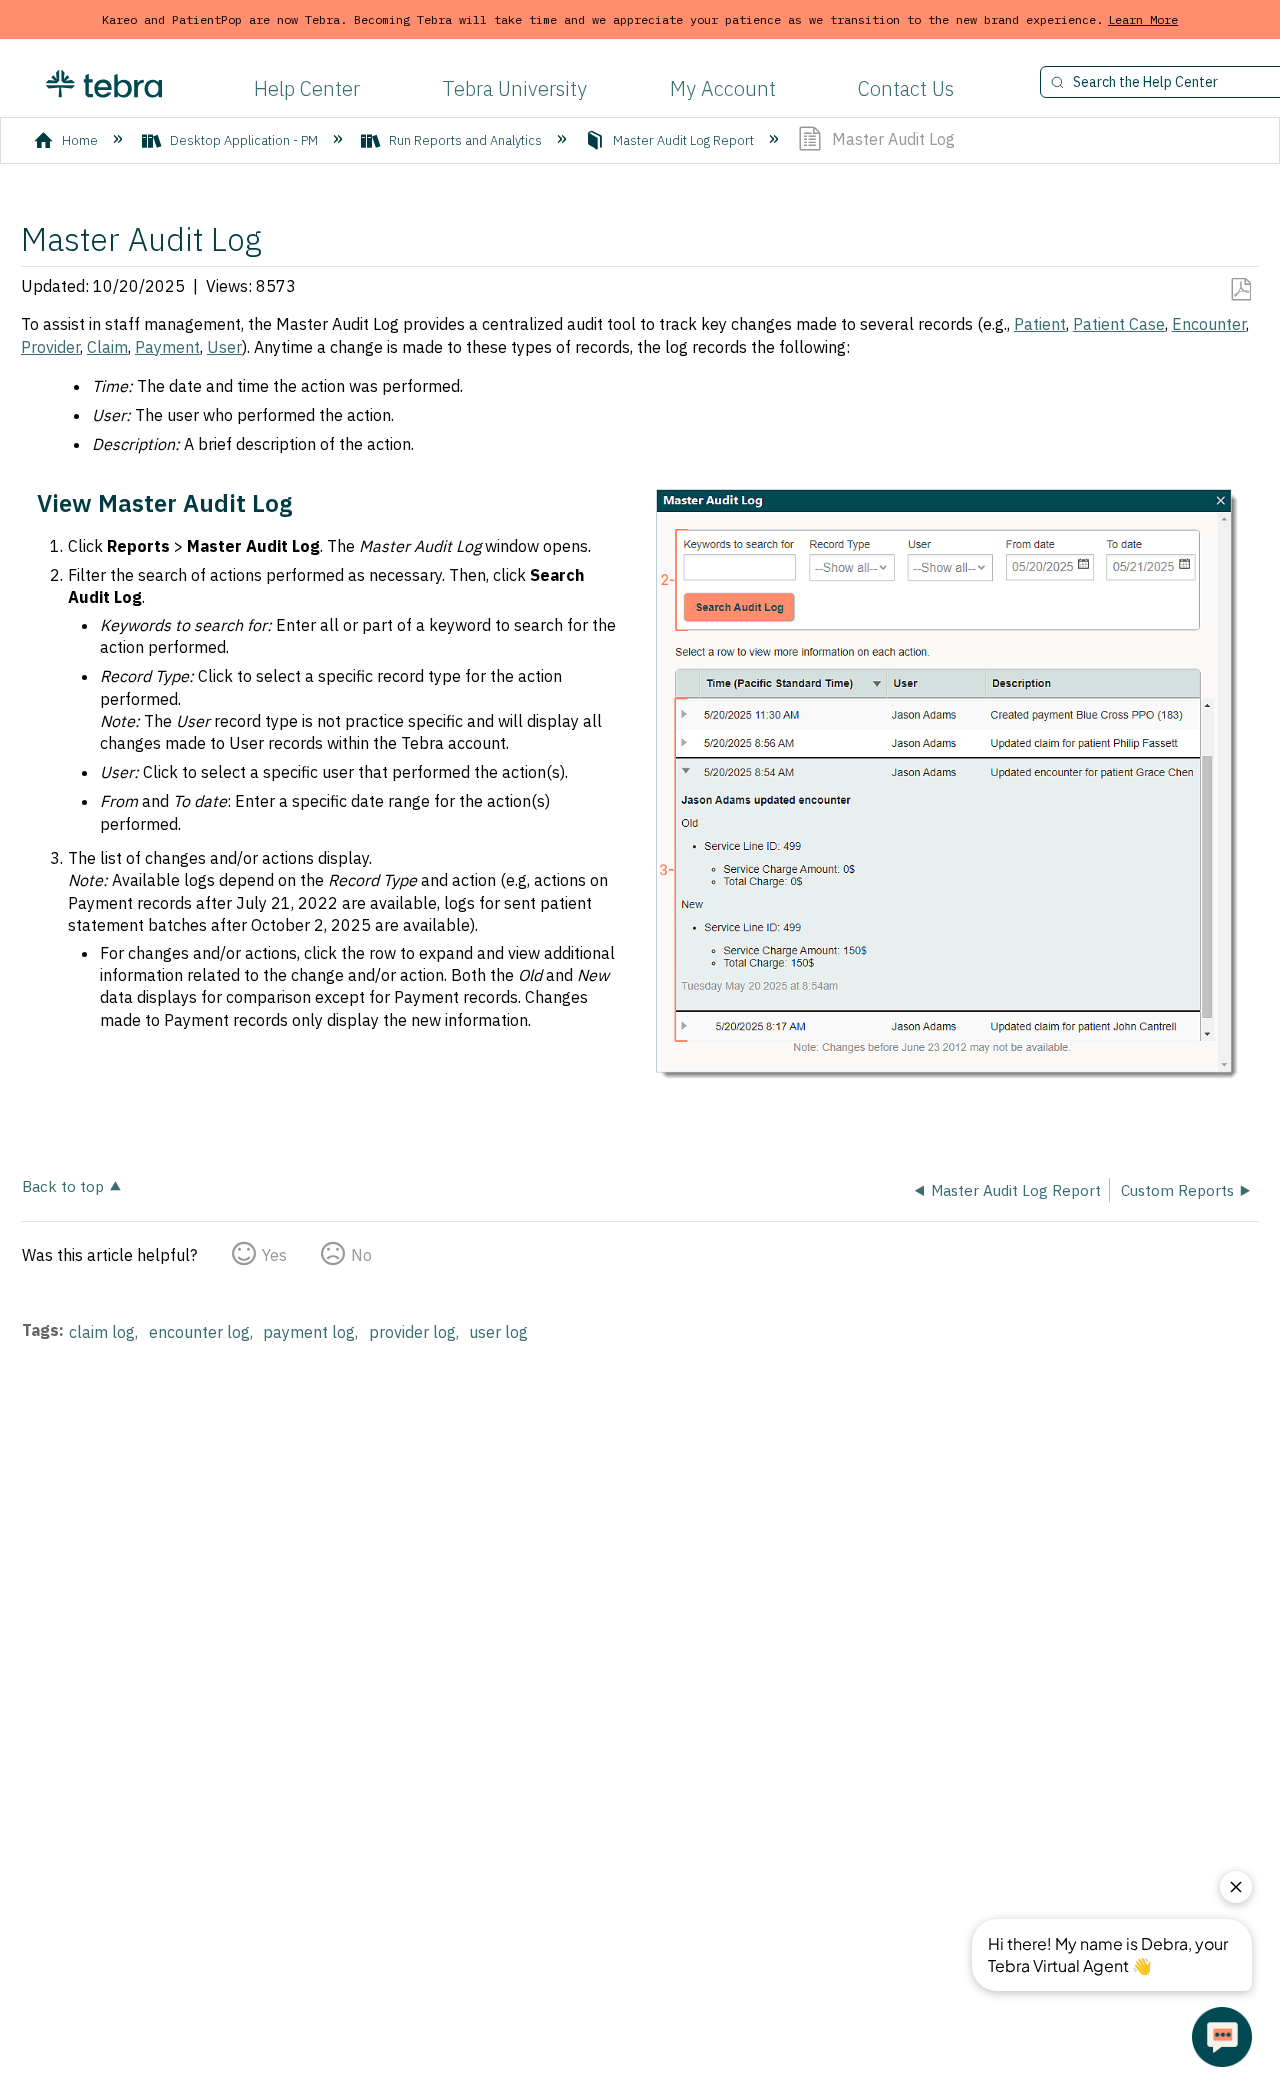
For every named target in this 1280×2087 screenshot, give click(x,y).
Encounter (1209, 324)
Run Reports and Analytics (465, 140)
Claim (107, 347)
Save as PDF (1240, 290)
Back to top (63, 1185)
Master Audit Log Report (683, 140)
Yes (274, 1255)
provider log (412, 1332)
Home (80, 140)
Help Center (307, 88)
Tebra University (514, 88)
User (224, 347)
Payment (167, 347)
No (361, 1255)
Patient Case (1119, 324)
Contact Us (906, 88)
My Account (723, 88)
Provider (50, 347)
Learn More (1143, 19)
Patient (1040, 324)
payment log (309, 1332)
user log (498, 1332)
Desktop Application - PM (244, 140)
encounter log (199, 1332)
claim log (102, 1332)
